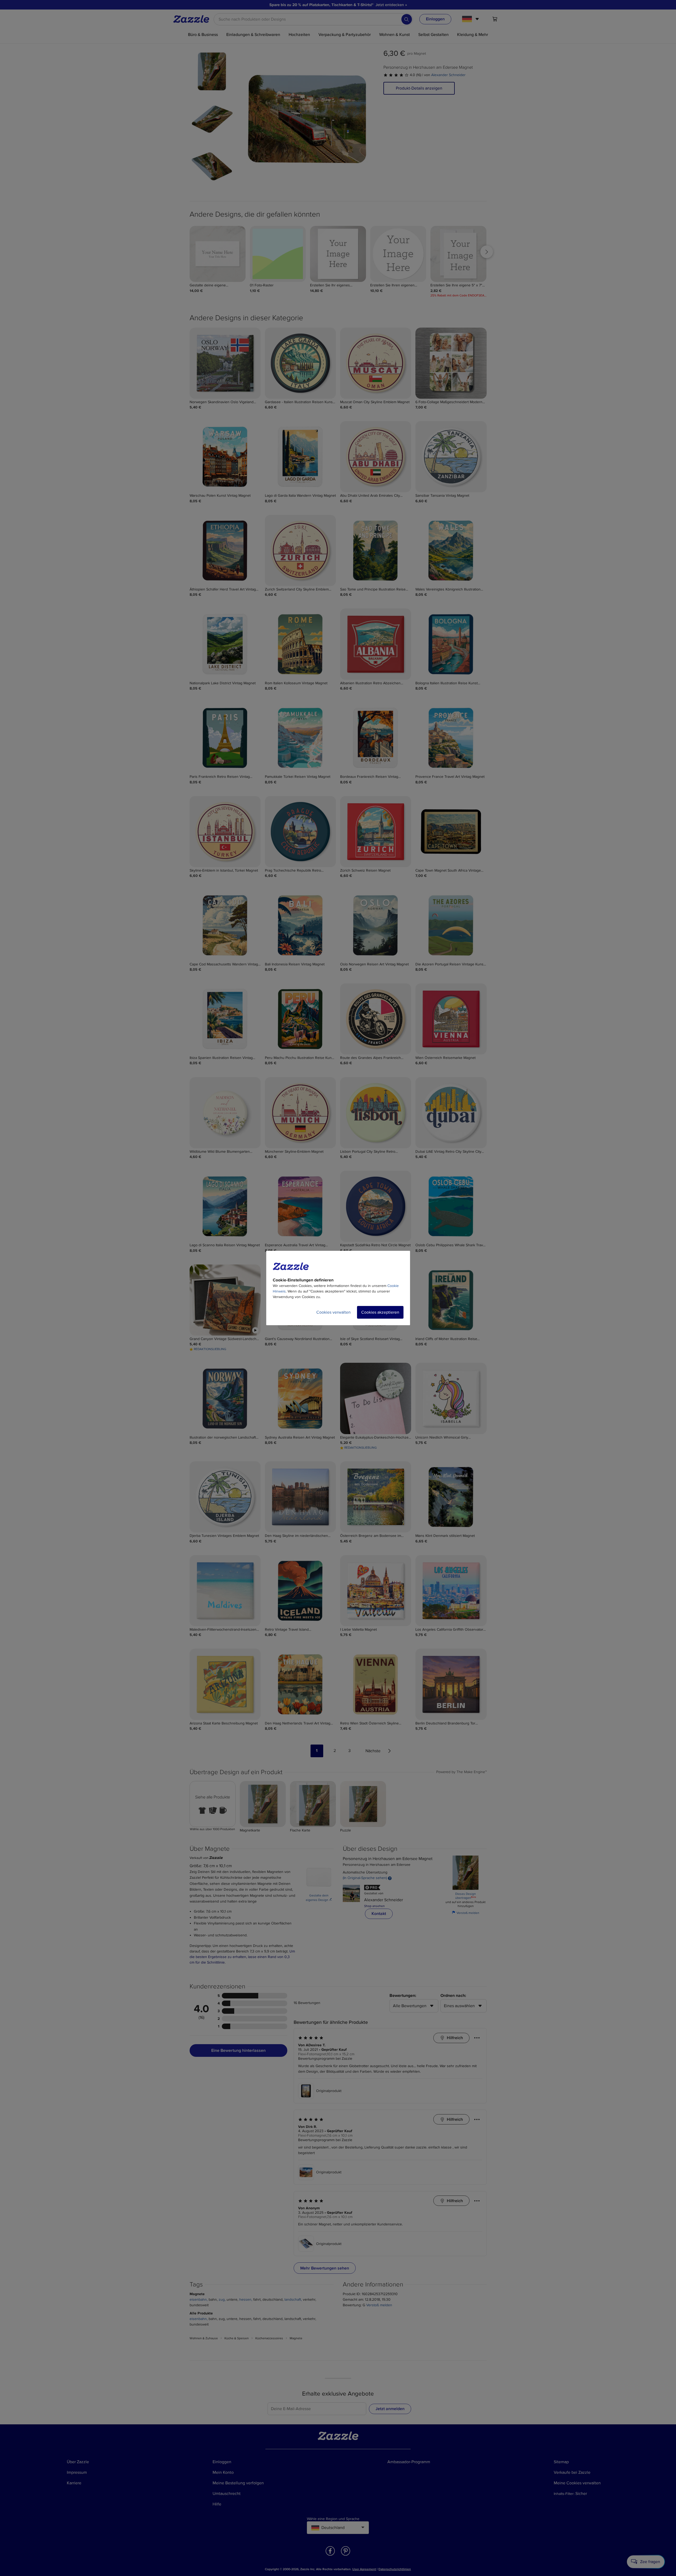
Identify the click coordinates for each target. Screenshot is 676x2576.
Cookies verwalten (334, 1312)
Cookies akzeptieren (380, 1312)
